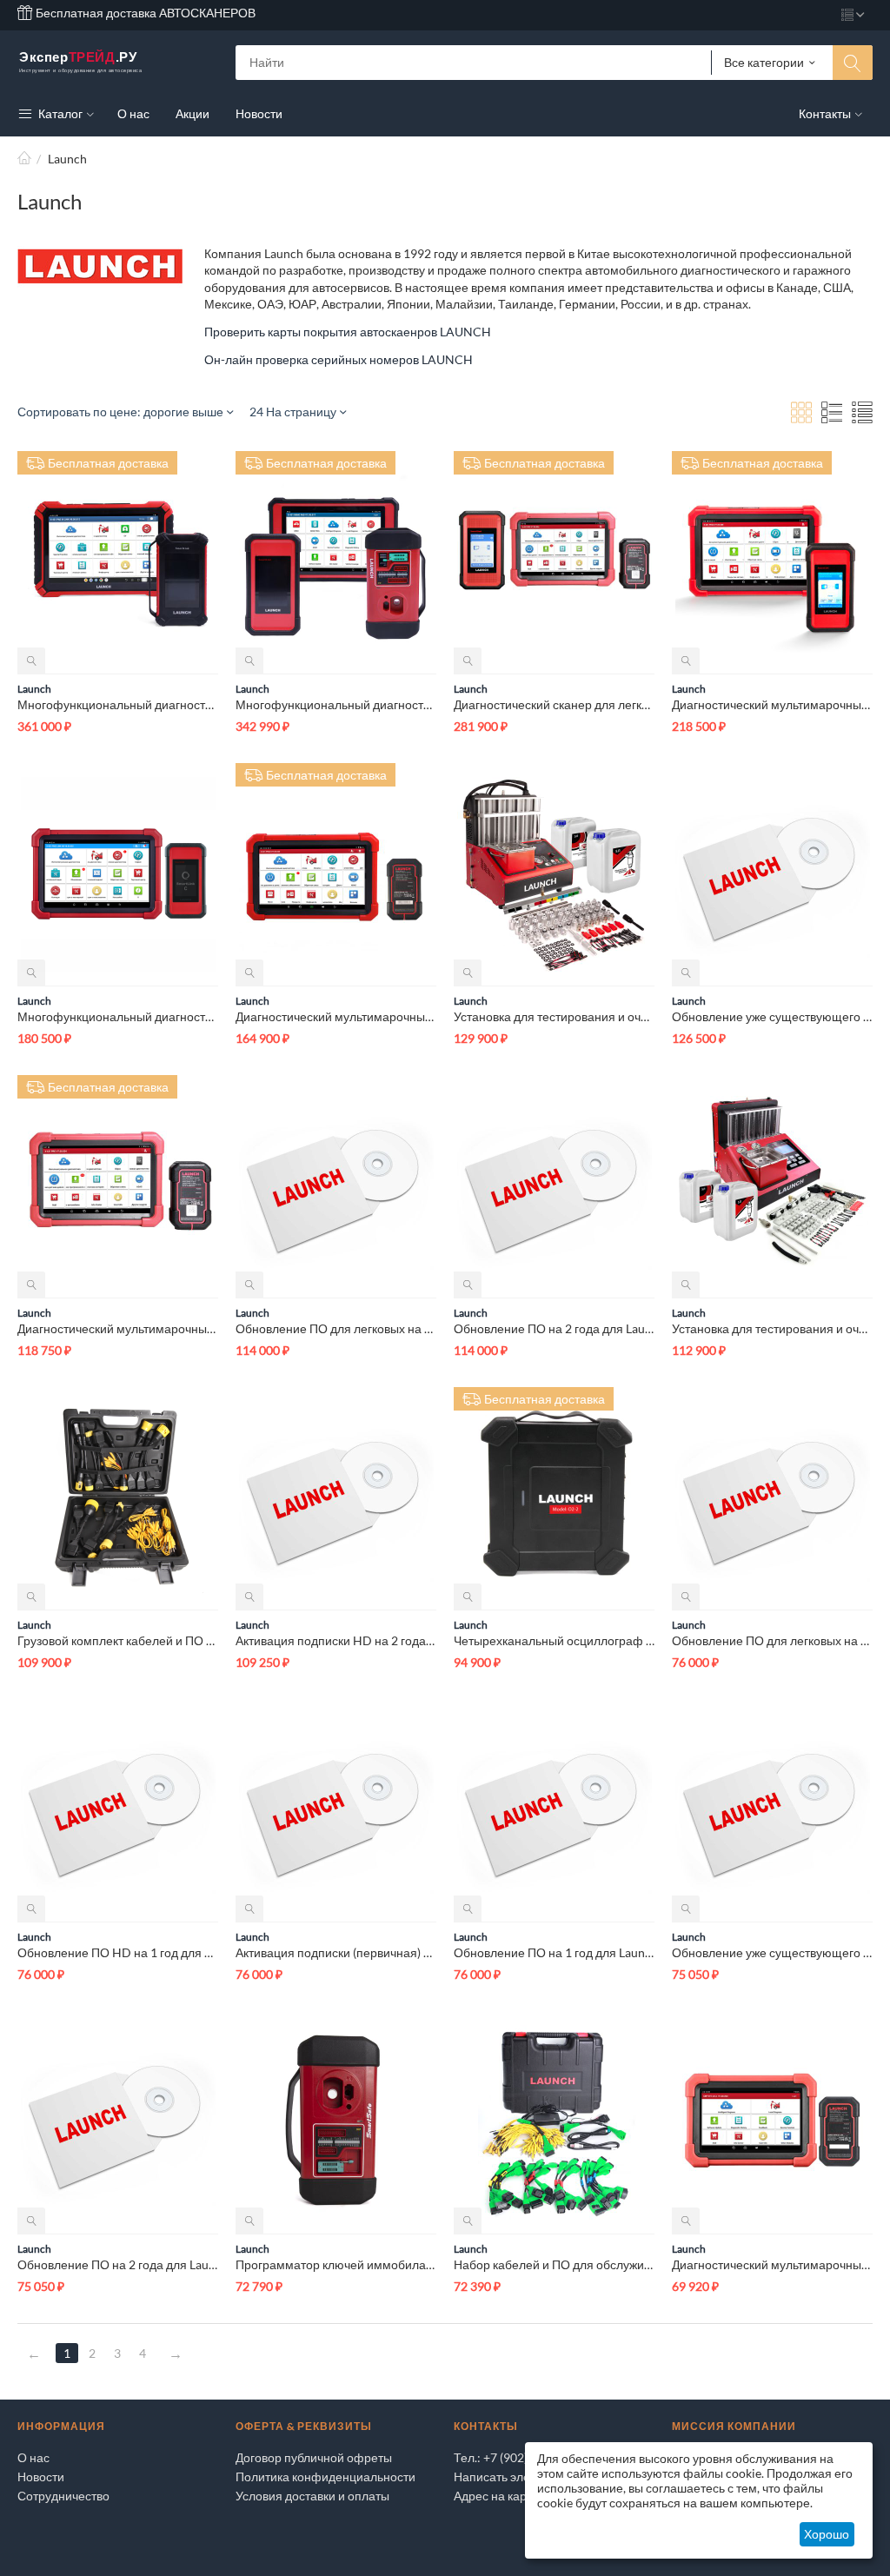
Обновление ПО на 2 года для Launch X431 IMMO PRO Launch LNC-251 (118, 2264)
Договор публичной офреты (314, 2457)
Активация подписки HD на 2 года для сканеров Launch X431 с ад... (336, 1640)
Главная (24, 159)
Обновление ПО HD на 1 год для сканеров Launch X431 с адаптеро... (118, 1952)
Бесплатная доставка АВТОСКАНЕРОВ (144, 13)
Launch (34, 689)
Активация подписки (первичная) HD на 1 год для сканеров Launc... (336, 1952)
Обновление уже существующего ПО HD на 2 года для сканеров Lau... (772, 1016)
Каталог (59, 113)
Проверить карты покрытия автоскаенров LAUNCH (348, 332)
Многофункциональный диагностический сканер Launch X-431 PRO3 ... (118, 1016)
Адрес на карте (496, 2496)
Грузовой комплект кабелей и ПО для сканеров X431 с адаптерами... (118, 1640)
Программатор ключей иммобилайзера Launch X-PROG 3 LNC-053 (336, 2264)
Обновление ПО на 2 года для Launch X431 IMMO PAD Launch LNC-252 (554, 1328)
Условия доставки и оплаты (312, 2496)
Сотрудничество (63, 2496)
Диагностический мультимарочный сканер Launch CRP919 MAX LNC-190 (772, 2264)
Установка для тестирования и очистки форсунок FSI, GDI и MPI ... (772, 1328)
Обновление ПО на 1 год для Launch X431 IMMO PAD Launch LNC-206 (554, 1952)
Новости (41, 2476)
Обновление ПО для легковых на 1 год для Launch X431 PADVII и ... (772, 1640)
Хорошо (827, 2534)
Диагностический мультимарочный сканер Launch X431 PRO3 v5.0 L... (772, 704)
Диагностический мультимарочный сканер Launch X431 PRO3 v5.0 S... (336, 1016)
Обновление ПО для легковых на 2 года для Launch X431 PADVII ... (336, 1328)
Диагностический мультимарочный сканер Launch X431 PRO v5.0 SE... (118, 1328)
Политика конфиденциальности (325, 2476)
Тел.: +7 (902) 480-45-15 (521, 2457)
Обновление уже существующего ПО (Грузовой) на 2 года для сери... (772, 1952)
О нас (33, 2457)
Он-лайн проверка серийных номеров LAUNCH (339, 359)
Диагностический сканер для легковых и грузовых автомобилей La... (554, 704)
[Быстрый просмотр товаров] (31, 661)
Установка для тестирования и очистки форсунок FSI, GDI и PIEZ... (554, 1016)
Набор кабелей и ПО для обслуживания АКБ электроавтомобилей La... (554, 2264)
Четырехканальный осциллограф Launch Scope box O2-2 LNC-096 (554, 1640)
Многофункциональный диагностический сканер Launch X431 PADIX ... (118, 704)
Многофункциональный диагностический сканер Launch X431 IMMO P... (336, 704)
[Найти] (853, 63)
